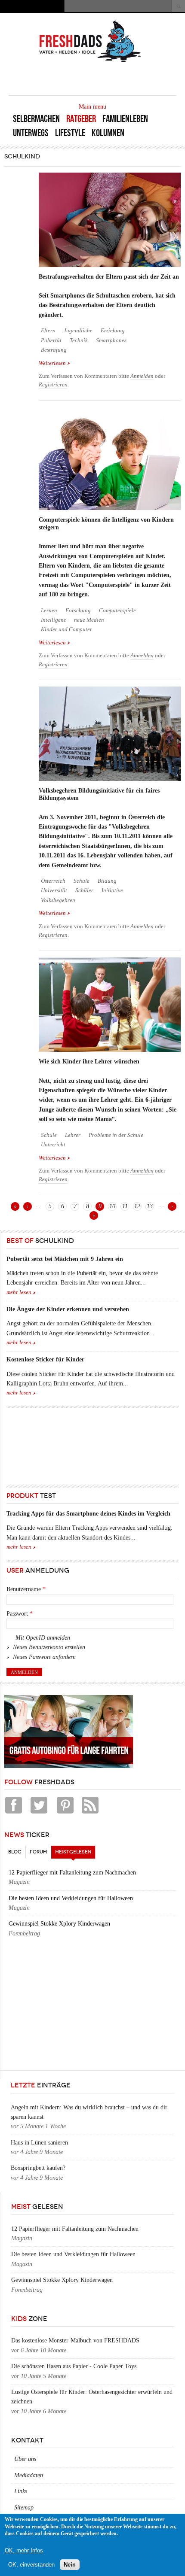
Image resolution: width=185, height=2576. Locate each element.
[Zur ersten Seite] (15, 1206)
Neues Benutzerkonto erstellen (49, 1647)
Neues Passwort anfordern (44, 1657)
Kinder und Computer (66, 629)
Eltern (48, 331)
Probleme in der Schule (116, 1135)
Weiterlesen (54, 364)
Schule (82, 881)
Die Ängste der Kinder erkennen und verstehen (68, 1309)
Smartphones (111, 340)
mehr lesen (19, 1292)
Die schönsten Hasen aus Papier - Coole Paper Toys (74, 2366)
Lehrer (73, 1135)
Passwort (20, 1614)
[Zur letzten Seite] (94, 1215)
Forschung (78, 611)
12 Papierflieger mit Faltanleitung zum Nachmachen (72, 1873)
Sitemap (24, 2508)
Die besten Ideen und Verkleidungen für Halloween (71, 1898)
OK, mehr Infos (24, 2550)
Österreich (53, 881)
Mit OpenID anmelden (43, 1638)
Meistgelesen (75, 1852)
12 (137, 1206)
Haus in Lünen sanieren (39, 2143)
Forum (38, 1852)
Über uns (25, 2459)
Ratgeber (81, 119)
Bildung (107, 881)
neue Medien (89, 620)
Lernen (49, 611)
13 (150, 1206)
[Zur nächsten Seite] (172, 1206)
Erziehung (113, 331)
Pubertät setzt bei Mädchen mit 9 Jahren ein (65, 1259)
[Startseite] (90, 61)
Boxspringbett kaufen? (38, 2168)
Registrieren (53, 385)
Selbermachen (36, 119)
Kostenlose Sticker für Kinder (45, 1359)
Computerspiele (117, 611)
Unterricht (53, 1145)
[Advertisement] (45, 1445)
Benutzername (26, 1589)
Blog (15, 1852)
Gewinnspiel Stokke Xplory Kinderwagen (59, 1924)
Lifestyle (70, 133)
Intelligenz (53, 620)
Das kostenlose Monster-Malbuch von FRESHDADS (75, 2341)
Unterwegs (31, 133)
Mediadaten (29, 2475)
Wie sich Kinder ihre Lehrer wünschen (89, 1062)
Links (21, 2491)
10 (112, 1206)
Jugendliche (78, 331)
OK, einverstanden (31, 2565)
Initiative (112, 890)
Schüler (84, 890)
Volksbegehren (58, 900)
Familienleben (125, 119)
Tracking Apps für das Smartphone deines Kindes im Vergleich (88, 1514)
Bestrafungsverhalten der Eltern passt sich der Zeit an (109, 277)
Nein (70, 2565)
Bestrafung (54, 350)
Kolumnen (108, 133)
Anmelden (142, 376)
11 (125, 1206)
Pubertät (51, 340)
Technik (79, 340)
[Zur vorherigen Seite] (28, 1206)
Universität (54, 890)
